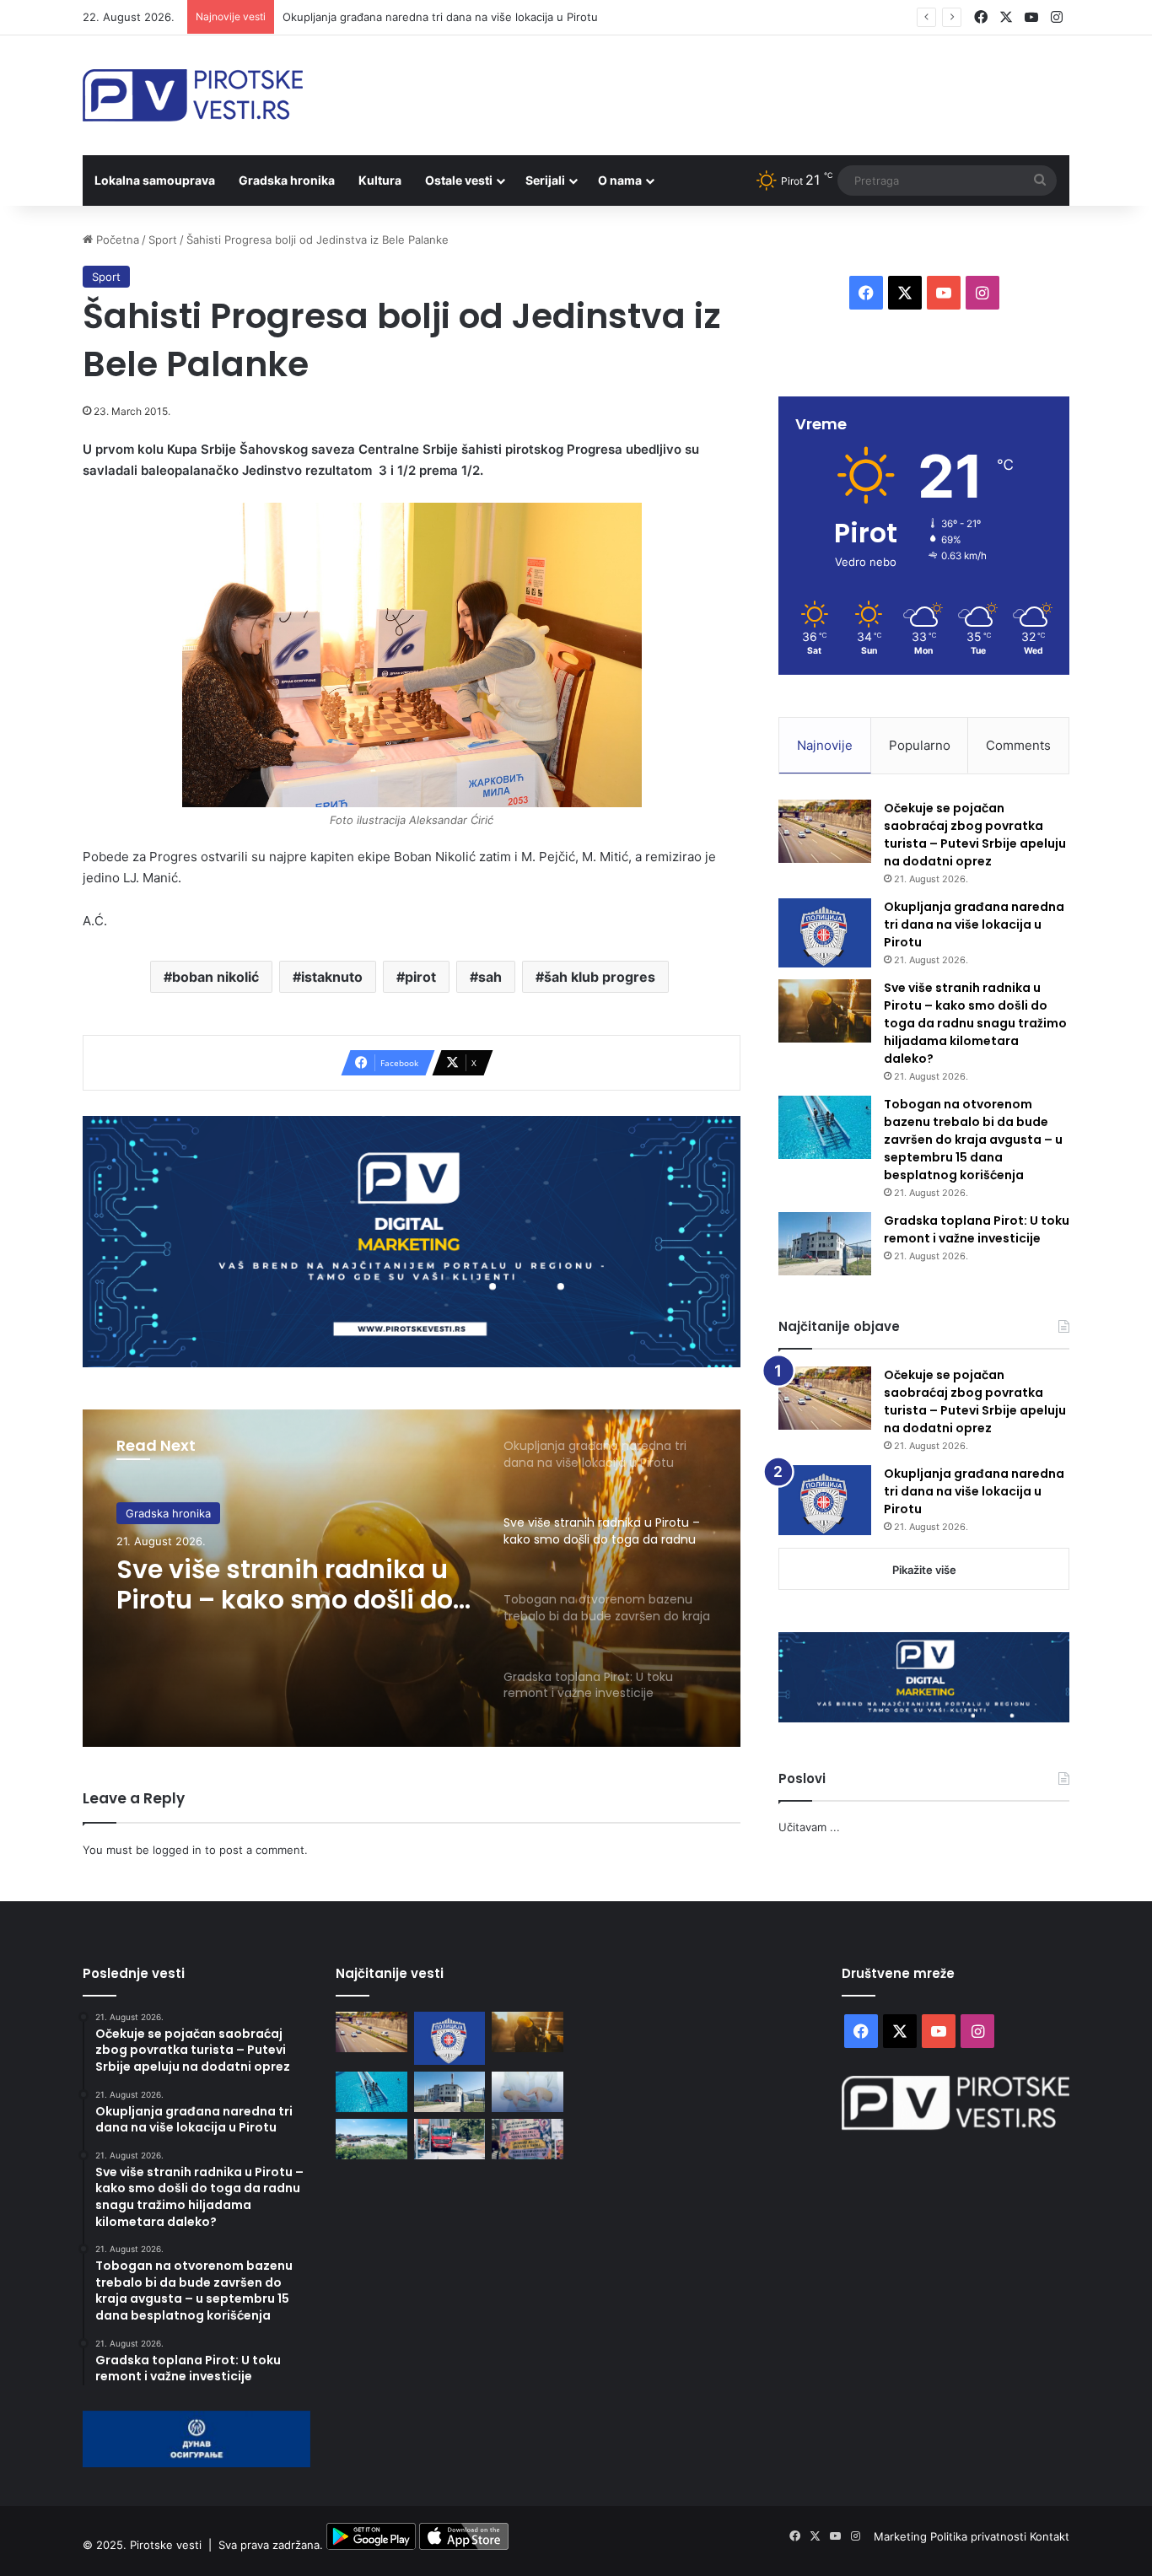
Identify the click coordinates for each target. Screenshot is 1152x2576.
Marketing (902, 2536)
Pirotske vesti (166, 2546)
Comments (1018, 745)
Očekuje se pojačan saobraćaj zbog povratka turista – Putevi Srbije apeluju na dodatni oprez (975, 835)
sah (490, 977)
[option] (412, 1578)
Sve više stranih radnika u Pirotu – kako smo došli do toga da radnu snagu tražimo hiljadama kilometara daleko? (285, 1585)
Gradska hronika (287, 180)
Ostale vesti (459, 180)
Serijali (545, 180)
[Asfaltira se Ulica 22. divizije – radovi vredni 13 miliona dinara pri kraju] (450, 2139)
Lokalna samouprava (155, 180)
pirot (420, 977)
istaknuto (332, 977)
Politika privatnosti (980, 2536)
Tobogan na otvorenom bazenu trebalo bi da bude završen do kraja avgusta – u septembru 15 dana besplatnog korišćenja (973, 1140)
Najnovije (825, 745)
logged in (177, 1850)
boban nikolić (215, 977)
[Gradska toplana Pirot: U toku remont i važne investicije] (825, 1244)
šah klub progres (600, 977)
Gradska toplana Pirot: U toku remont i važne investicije (977, 1229)
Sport (163, 240)
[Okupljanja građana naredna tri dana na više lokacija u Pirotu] (825, 933)
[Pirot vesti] (193, 95)
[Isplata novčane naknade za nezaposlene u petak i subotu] (528, 2092)
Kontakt (1050, 2536)
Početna (116, 240)
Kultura (380, 180)
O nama (620, 180)
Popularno (920, 745)
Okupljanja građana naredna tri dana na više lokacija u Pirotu (440, 17)
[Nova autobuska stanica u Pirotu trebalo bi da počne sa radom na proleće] (371, 2139)
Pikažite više (924, 1570)
